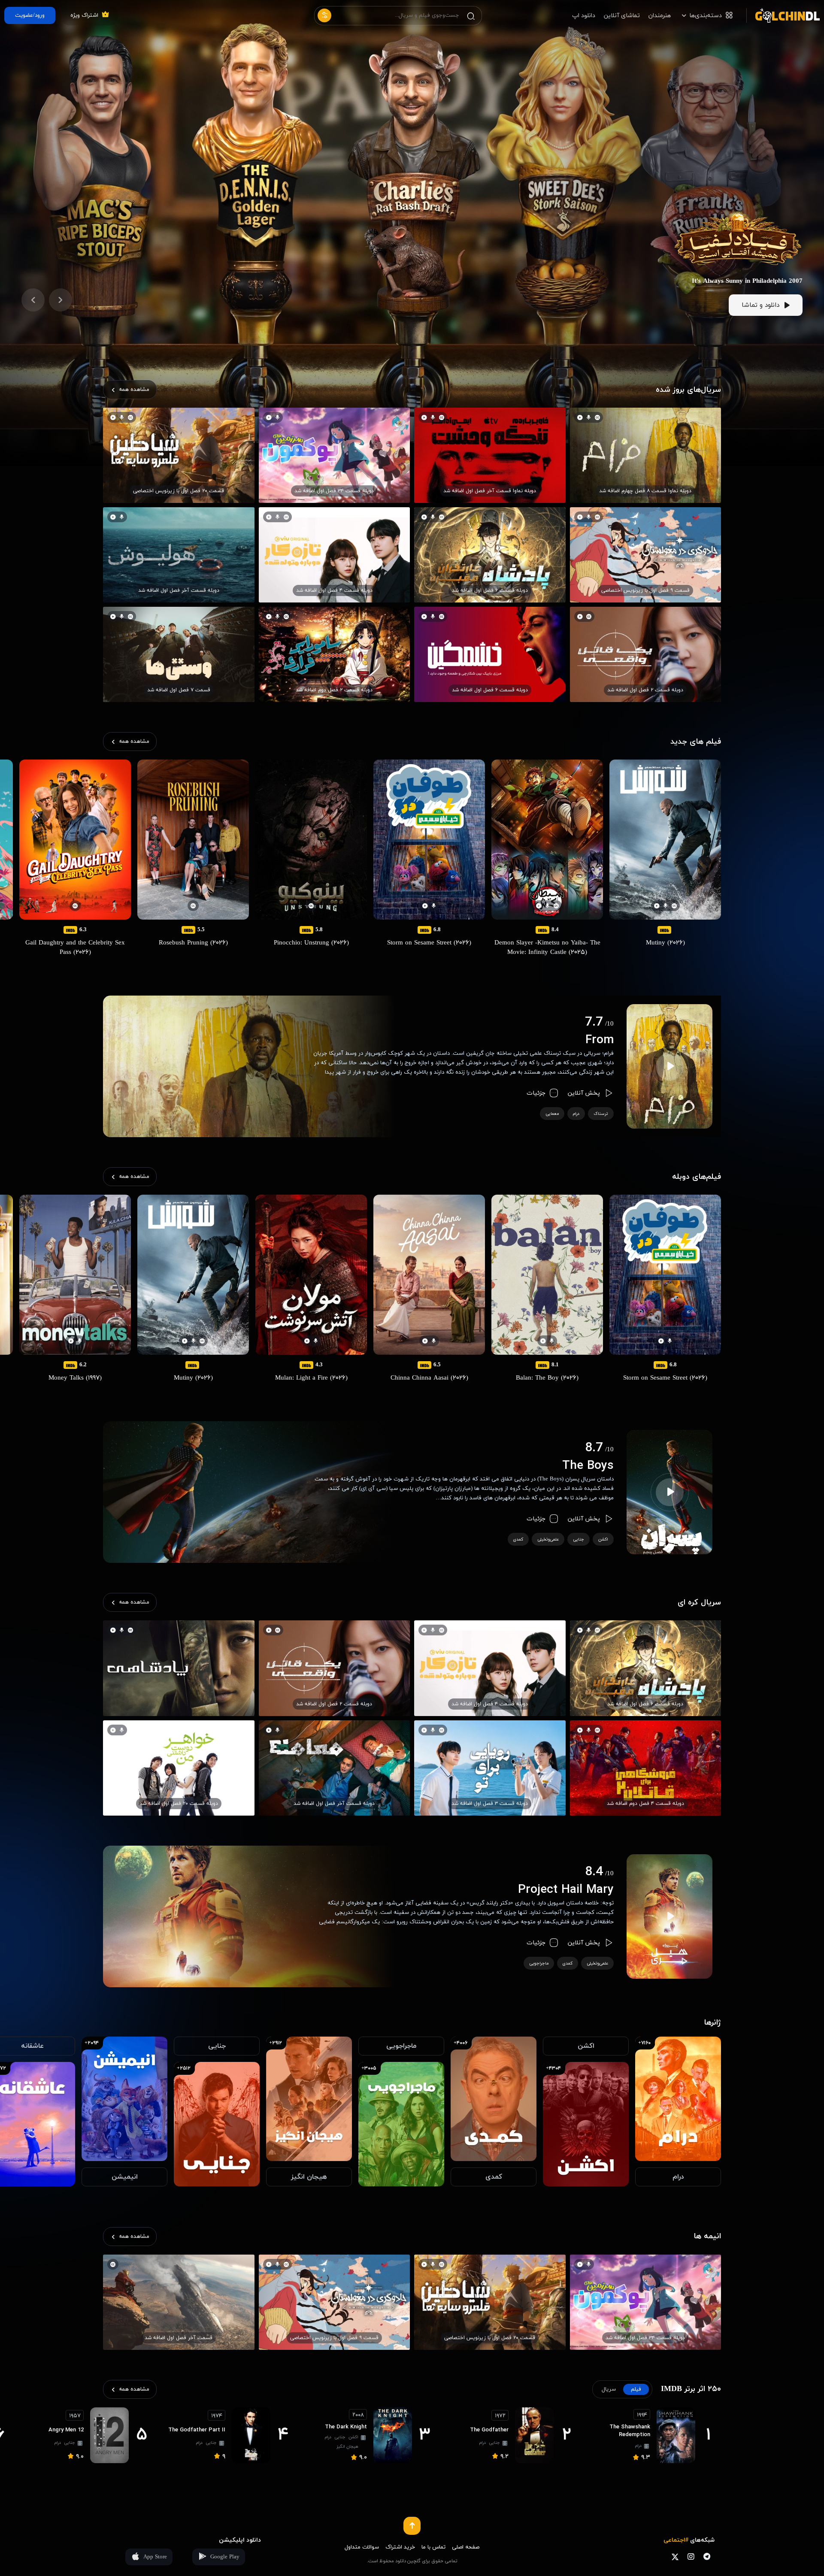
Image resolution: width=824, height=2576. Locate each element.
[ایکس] (675, 2556)
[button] (61, 300)
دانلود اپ (584, 16)
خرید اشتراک (400, 2547)
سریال (609, 2389)
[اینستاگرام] (691, 2556)
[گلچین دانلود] (783, 15)
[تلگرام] (707, 2556)
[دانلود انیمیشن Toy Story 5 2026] (738, 192)
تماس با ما (433, 2547)
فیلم (636, 2389)
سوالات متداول (362, 2547)
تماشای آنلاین (622, 16)
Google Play (225, 2557)
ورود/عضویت (30, 15)
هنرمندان (660, 16)
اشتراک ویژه (84, 15)
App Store (155, 2557)
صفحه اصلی (466, 2547)
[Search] (471, 16)
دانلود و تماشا (760, 305)
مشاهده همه (134, 390)
